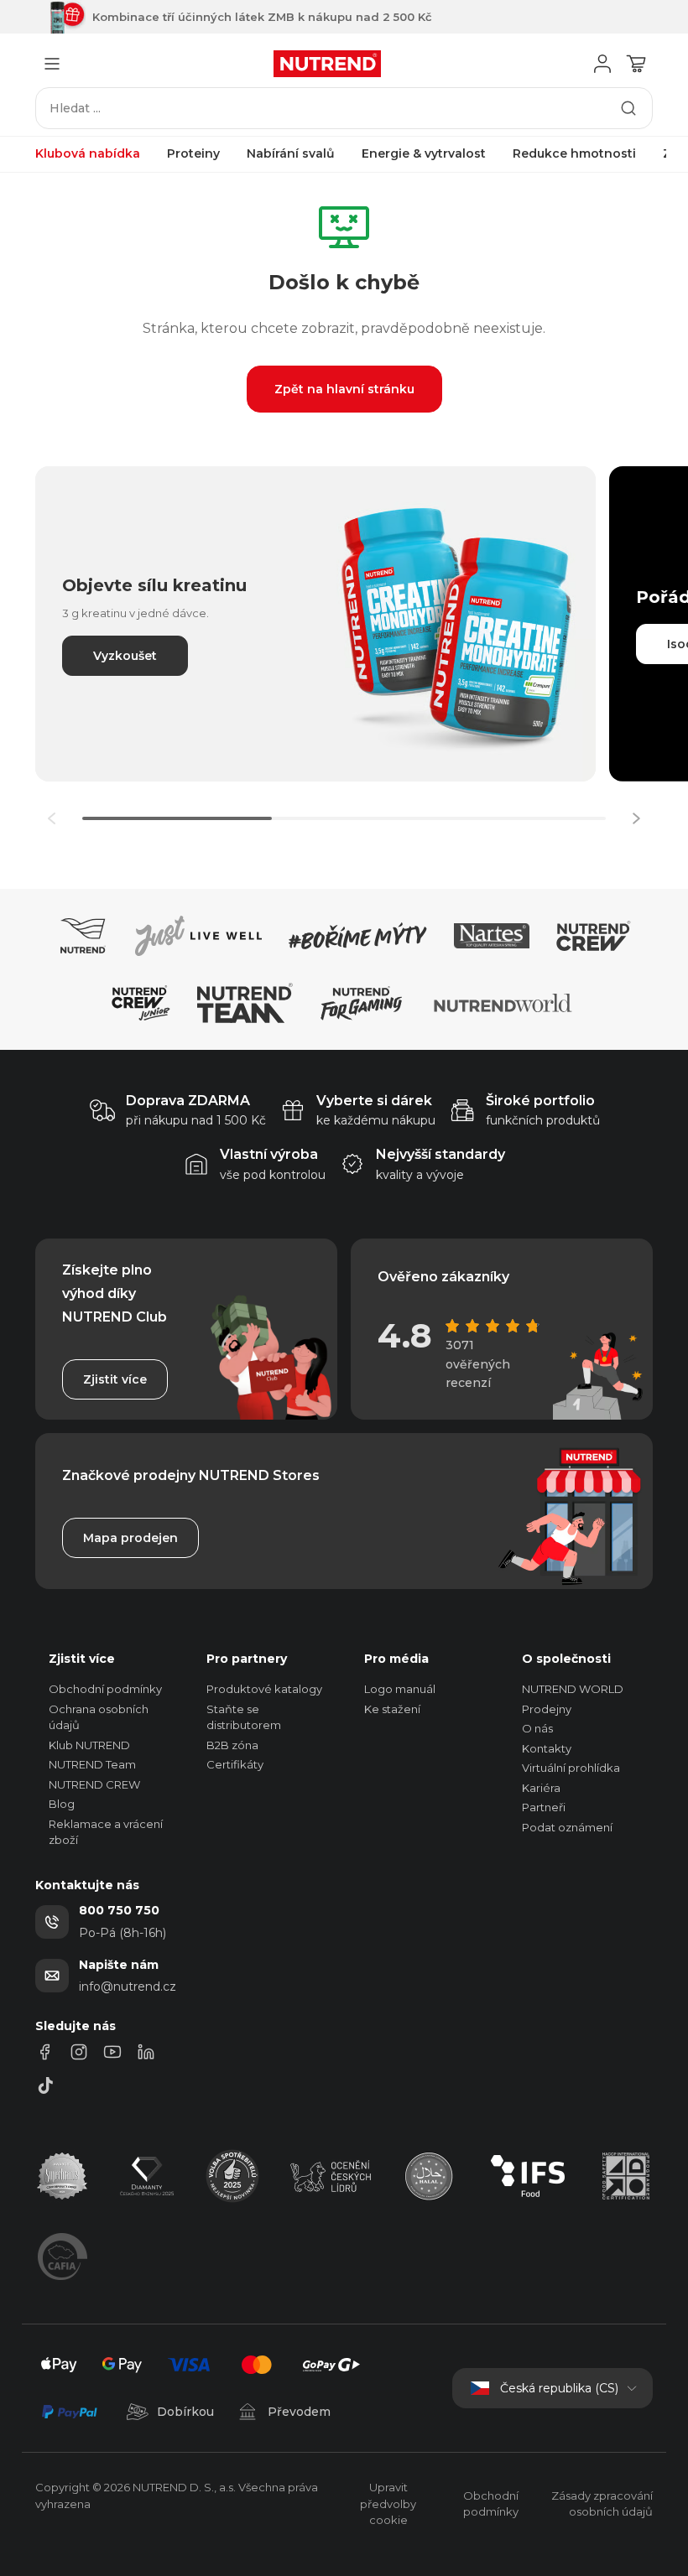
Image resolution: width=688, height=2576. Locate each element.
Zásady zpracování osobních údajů (602, 2504)
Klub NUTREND (89, 1745)
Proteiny (193, 153)
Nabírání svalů (291, 153)
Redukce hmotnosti (574, 153)
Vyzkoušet (125, 656)
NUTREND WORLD (573, 1689)
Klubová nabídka (88, 153)
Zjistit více (115, 1379)
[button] (636, 818)
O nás (537, 1728)
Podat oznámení (567, 1827)
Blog (62, 1804)
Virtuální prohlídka (571, 1768)
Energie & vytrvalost (424, 153)
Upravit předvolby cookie (388, 2503)
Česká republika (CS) (559, 2388)
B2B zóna (232, 1745)
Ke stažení (392, 1709)
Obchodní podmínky (105, 1689)
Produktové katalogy (264, 1689)
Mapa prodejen (130, 1538)
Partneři (544, 1807)
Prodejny (547, 1709)
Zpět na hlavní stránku (344, 389)
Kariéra (541, 1788)
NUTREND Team (92, 1764)
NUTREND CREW (94, 1784)
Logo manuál (400, 1689)
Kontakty (547, 1748)
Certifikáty (235, 1764)
